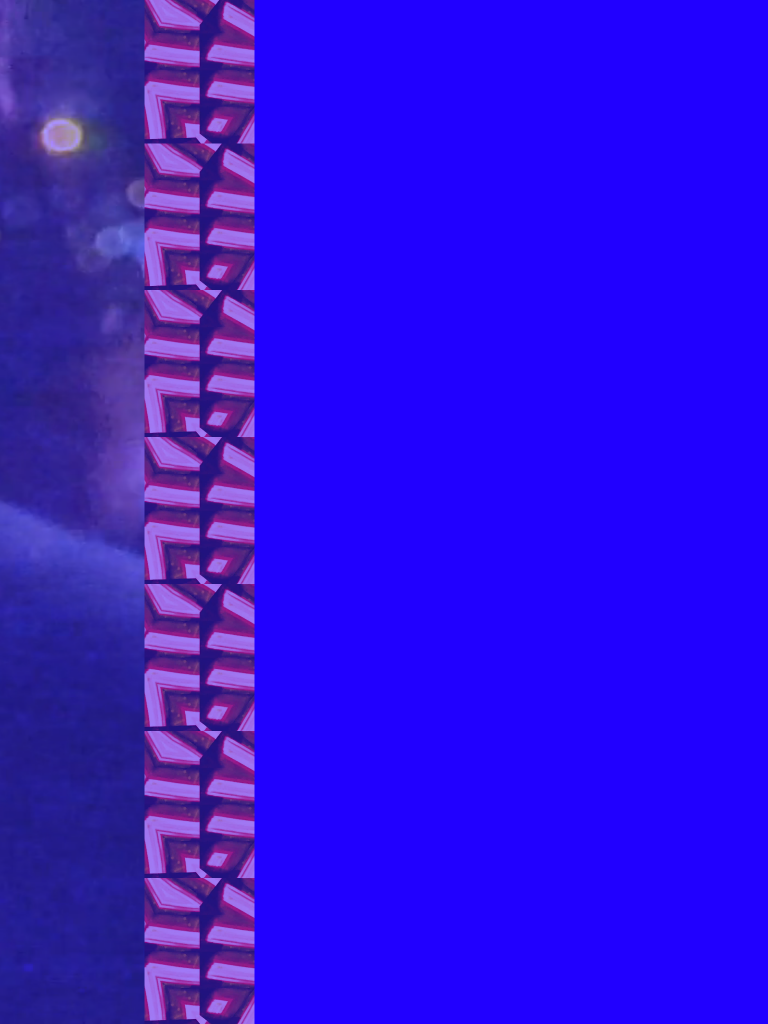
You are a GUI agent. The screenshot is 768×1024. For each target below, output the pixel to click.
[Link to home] (384, 58)
